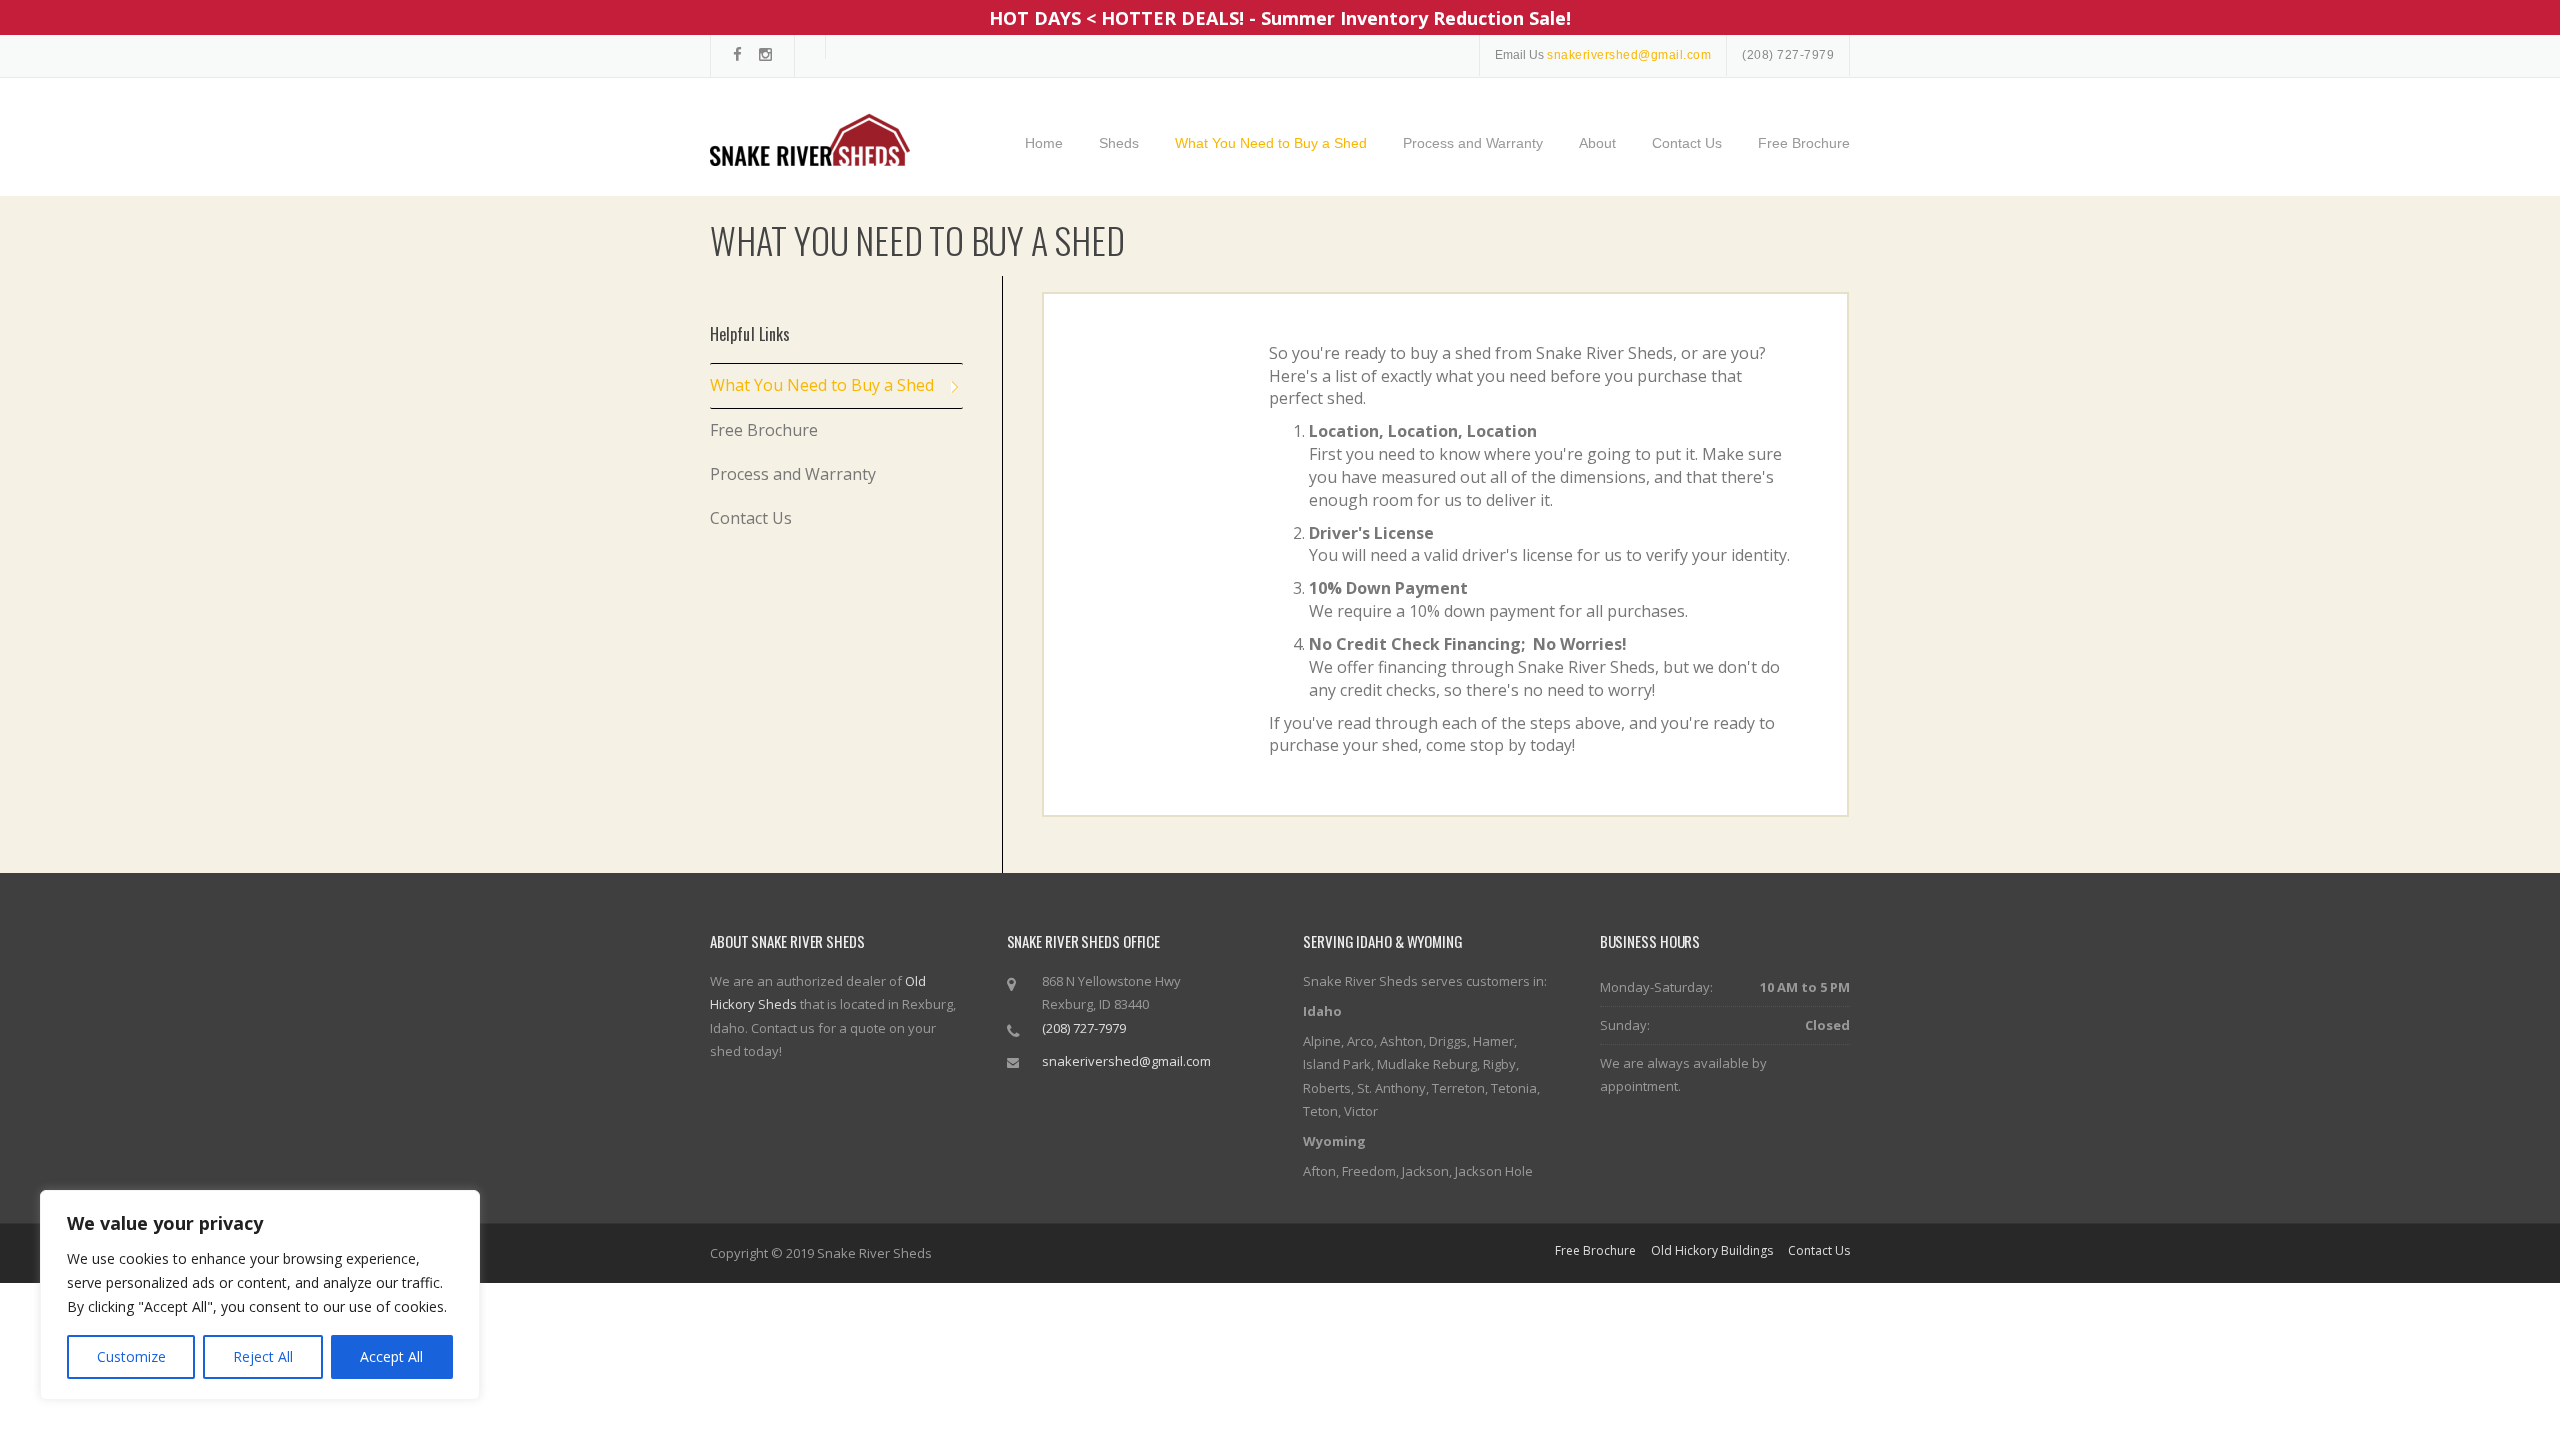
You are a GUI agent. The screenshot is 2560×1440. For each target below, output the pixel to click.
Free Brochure (1804, 143)
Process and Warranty (1473, 143)
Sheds (1119, 143)
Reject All (263, 1356)
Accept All (391, 1356)
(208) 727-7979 (1788, 55)
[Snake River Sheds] (810, 138)
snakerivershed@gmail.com (1126, 1061)
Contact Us (1687, 143)
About (1597, 143)
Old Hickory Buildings (1712, 1251)
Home (1044, 143)
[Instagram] (765, 54)
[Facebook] (737, 54)
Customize (131, 1356)
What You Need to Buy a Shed (1271, 143)
